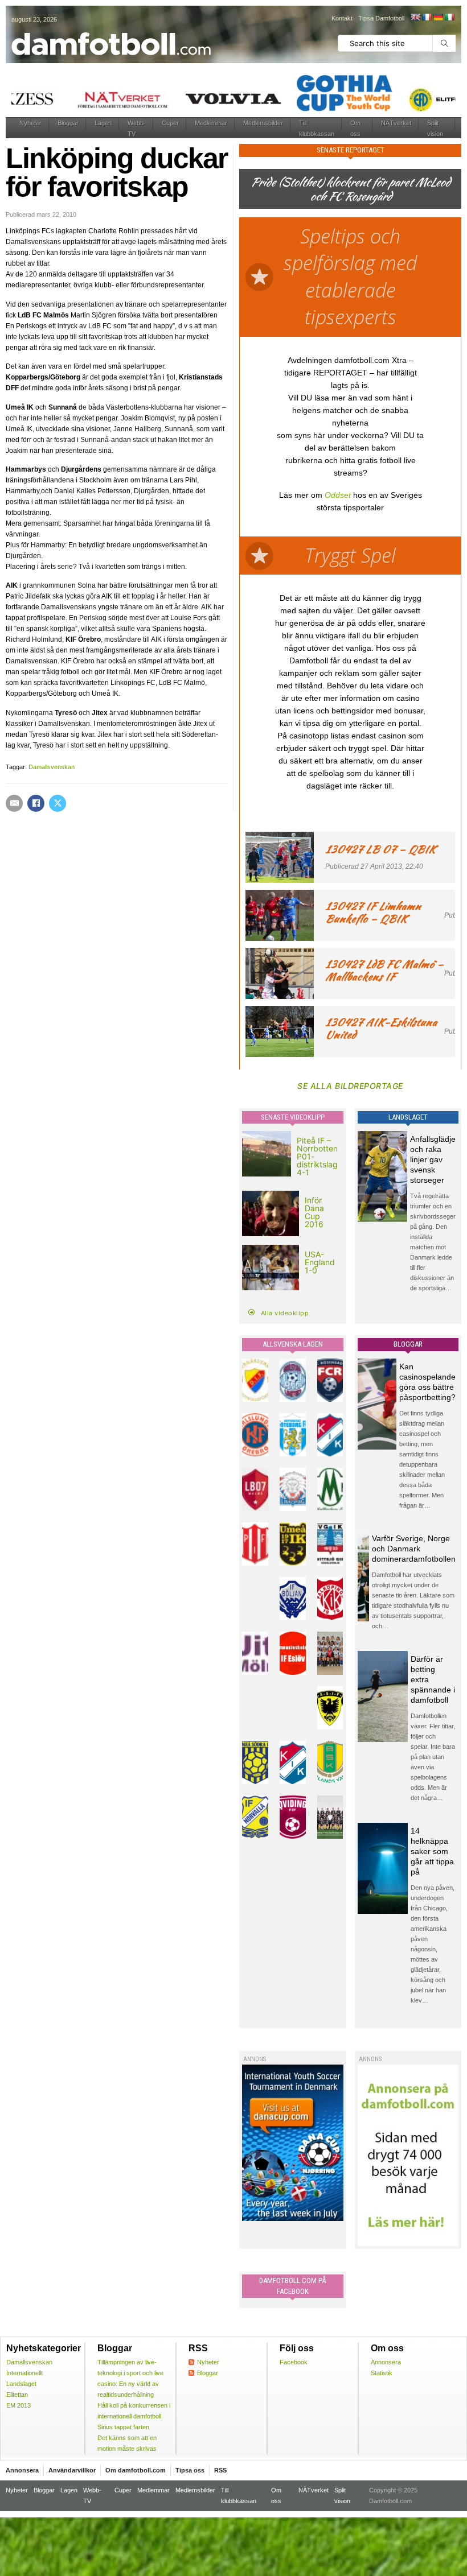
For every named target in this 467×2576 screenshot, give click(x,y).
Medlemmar (211, 123)
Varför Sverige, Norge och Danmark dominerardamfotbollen (414, 1549)
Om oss (355, 128)
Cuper (170, 123)
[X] (58, 803)
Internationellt (24, 2373)
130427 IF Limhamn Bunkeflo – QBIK (373, 912)
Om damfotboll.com (136, 2470)
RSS (220, 2470)
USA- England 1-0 (320, 1262)
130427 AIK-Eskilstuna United (381, 1028)
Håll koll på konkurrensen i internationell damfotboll (134, 2411)
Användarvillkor (72, 2470)
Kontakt (342, 18)
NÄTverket (396, 123)
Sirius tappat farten (123, 2427)
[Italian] (449, 17)
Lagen (103, 123)
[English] (415, 17)
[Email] (14, 803)
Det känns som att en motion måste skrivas (127, 2443)
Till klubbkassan (317, 128)
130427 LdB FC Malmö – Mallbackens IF (384, 970)
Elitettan (17, 2395)
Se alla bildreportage (350, 1086)
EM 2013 (19, 2405)
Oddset (338, 495)
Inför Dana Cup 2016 (314, 1212)
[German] (438, 17)
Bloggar (68, 123)
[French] (427, 17)
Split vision (435, 128)
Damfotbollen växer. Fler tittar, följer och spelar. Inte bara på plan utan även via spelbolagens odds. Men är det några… (433, 1757)
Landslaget (21, 2384)
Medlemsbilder (263, 123)
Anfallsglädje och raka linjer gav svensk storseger (433, 1159)
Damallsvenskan (52, 767)
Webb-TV (137, 128)
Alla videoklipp (285, 1313)
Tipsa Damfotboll (381, 18)
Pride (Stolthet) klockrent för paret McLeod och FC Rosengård (350, 189)
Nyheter (30, 123)
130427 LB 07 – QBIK (380, 849)
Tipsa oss (190, 2470)
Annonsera (386, 2362)
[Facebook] (36, 803)
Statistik (382, 2373)
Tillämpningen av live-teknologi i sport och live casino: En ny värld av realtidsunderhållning (130, 2378)
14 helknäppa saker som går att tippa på (432, 1851)
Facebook (294, 2362)
